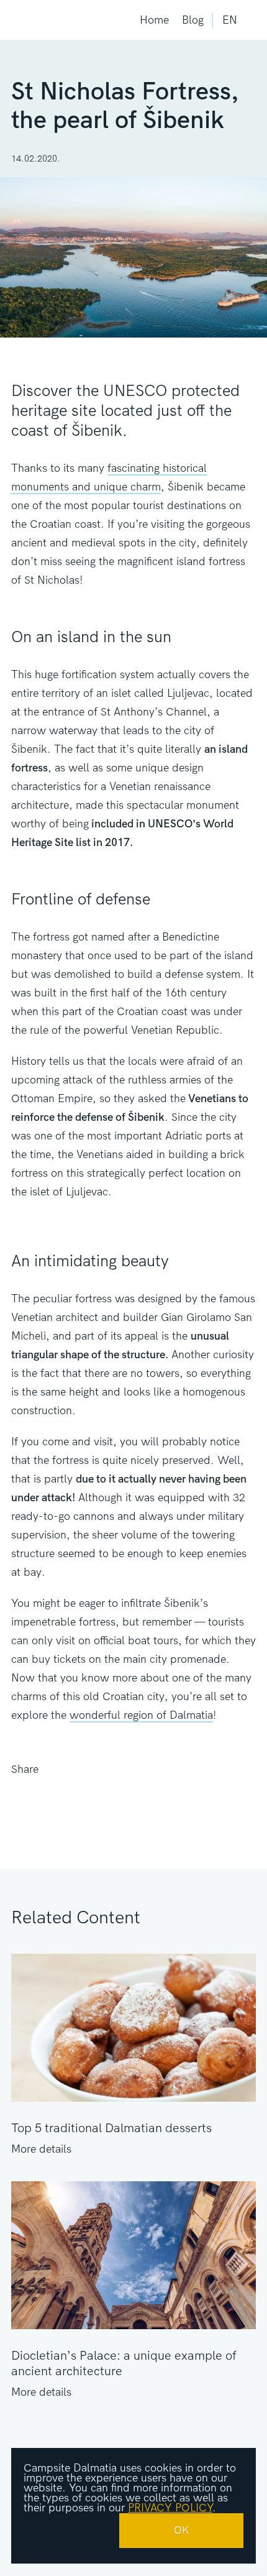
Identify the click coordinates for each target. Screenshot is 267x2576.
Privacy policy (170, 2508)
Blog (193, 20)
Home (154, 20)
